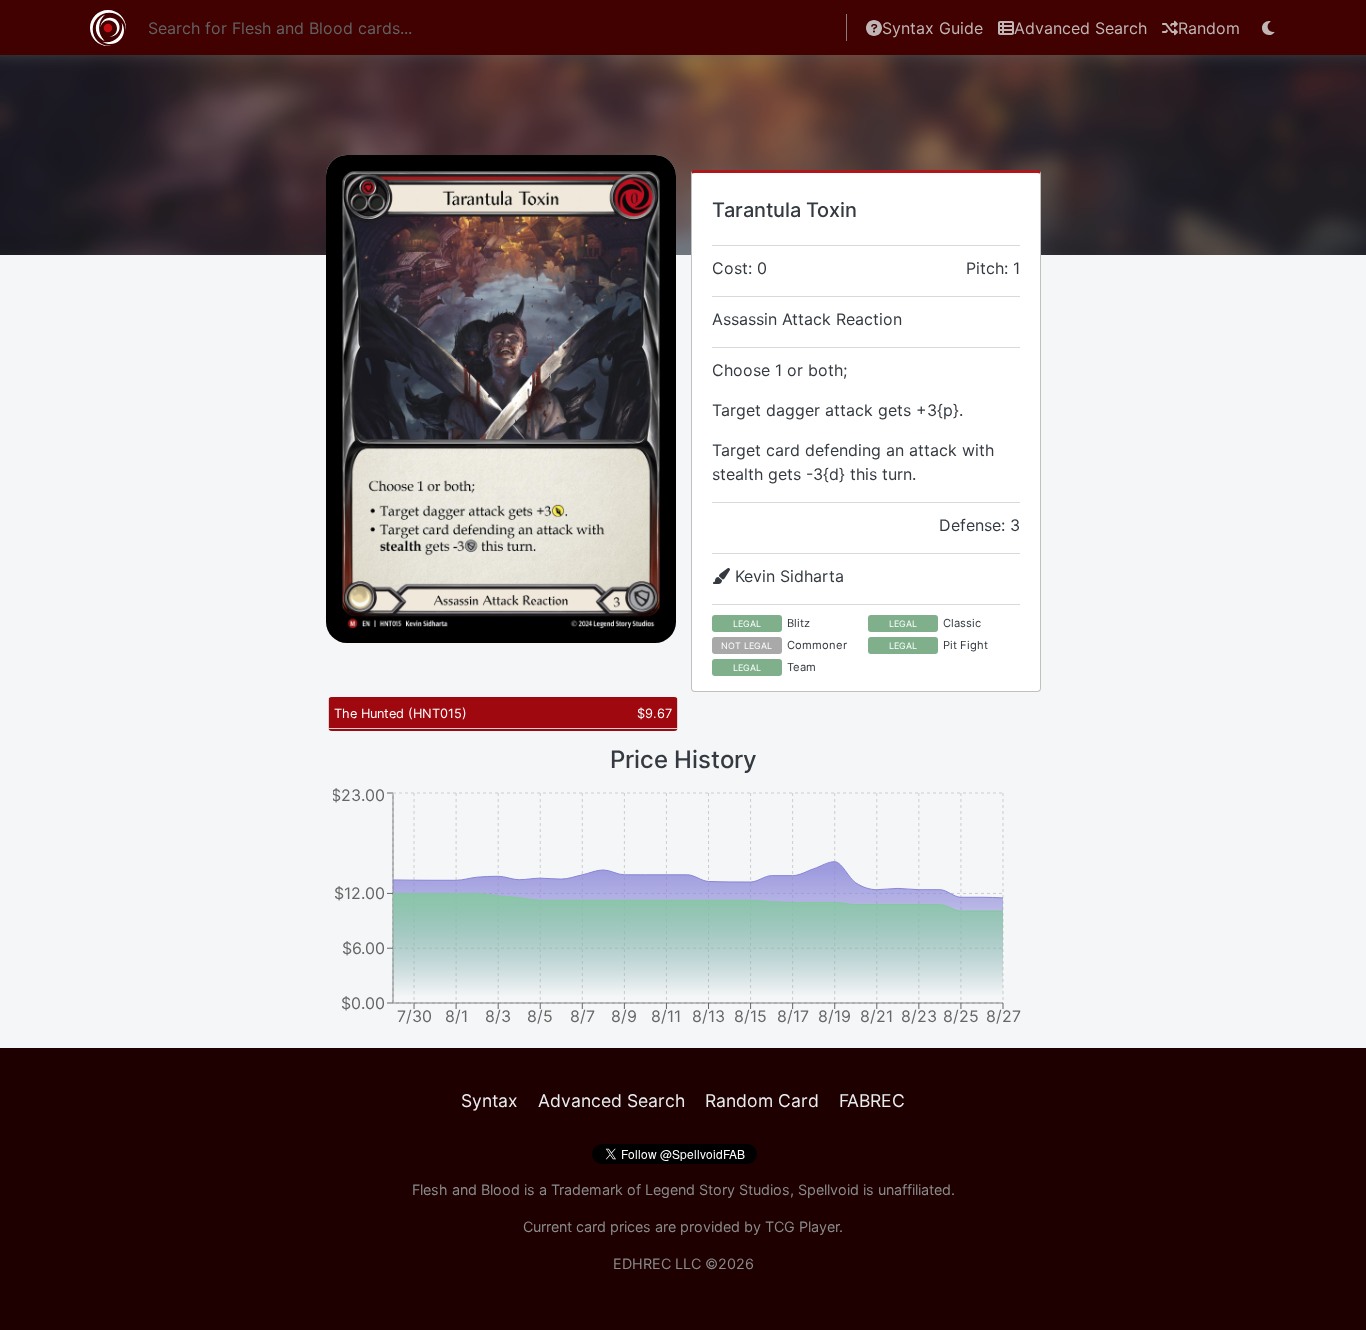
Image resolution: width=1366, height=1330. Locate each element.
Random (1209, 28)
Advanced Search (1080, 28)
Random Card (762, 1100)
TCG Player (802, 1226)
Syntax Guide (932, 28)
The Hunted (400, 713)
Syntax (489, 1100)
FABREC (872, 1100)
